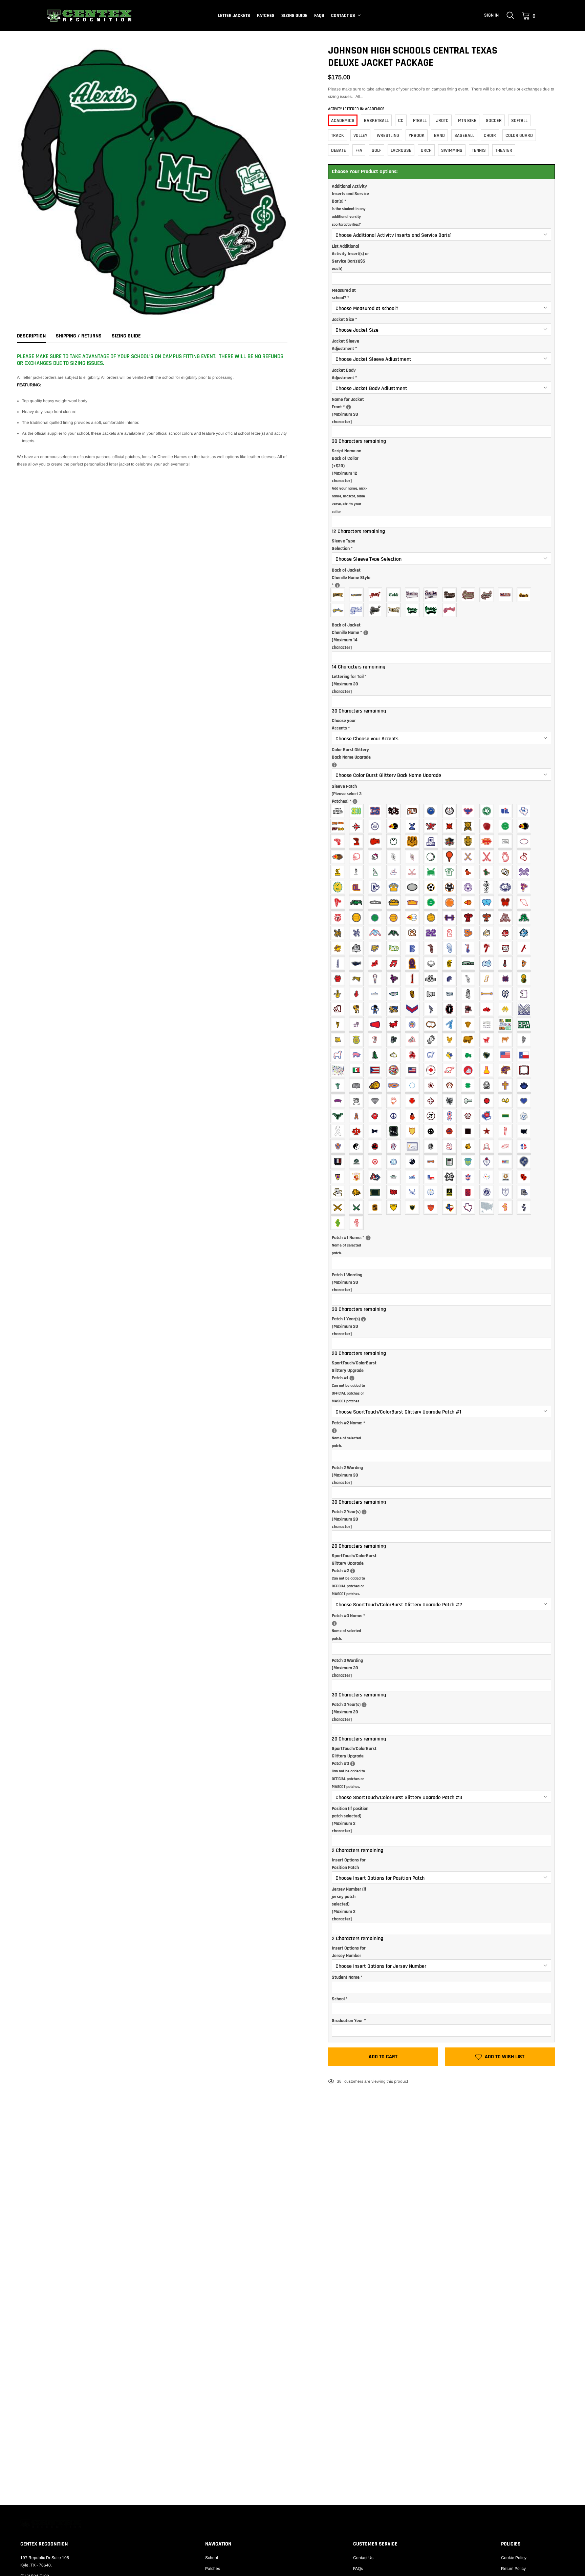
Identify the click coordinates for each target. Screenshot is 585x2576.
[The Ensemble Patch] (358, 948)
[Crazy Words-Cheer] (451, 994)
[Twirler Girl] (451, 1024)
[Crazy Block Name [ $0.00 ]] (358, 595)
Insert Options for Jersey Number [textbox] (349, 1952)
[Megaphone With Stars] (395, 1024)
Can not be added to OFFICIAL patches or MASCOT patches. (348, 1586)
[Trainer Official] (339, 918)
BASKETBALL (376, 121)
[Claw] (451, 1085)
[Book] (526, 1070)
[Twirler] (470, 1024)
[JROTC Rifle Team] (432, 1207)
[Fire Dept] (414, 1101)
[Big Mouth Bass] (507, 1070)
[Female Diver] (526, 887)
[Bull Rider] (432, 1040)
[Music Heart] (395, 979)
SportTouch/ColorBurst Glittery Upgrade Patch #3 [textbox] (354, 1767)
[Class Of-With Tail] (414, 811)
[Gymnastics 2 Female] (358, 872)
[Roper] (414, 1055)
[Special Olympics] (470, 887)
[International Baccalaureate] (414, 1162)
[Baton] (488, 994)
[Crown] (526, 1085)
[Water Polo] (432, 918)
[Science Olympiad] (395, 1177)
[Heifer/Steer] (507, 1040)
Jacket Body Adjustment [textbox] (344, 374)
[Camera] (358, 1085)
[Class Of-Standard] (358, 811)
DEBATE (339, 150)
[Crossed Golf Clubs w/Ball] (488, 857)
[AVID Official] (414, 1146)
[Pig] (358, 1055)
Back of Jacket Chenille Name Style (353, 578)
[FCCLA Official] (507, 1146)
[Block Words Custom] (507, 1024)
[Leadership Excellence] (377, 1207)
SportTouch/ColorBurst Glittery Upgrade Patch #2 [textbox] (354, 1575)
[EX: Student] (337, 585)
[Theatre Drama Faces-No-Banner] (526, 1177)
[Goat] (488, 1040)
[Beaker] (488, 1070)
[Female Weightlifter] (470, 918)
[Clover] (470, 1085)
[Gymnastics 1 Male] (377, 872)
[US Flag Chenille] (507, 1055)
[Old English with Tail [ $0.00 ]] (414, 595)
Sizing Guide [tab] (126, 336)
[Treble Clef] (358, 994)
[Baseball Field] (470, 826)
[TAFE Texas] (488, 1177)
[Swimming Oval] (507, 887)
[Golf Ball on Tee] (451, 857)
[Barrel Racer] (414, 1040)
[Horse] (526, 1040)
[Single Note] (488, 979)
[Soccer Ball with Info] (451, 887)
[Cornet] (358, 963)
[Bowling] (414, 841)
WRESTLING (388, 136)
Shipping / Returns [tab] (79, 336)
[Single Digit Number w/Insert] (470, 933)
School (212, 2558)
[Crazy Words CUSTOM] (488, 1024)
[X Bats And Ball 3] (451, 826)
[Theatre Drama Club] (358, 1192)
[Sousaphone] (526, 979)
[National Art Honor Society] (507, 1162)
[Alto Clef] (414, 948)
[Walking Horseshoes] (526, 1207)
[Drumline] (432, 963)
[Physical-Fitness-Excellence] (414, 1024)
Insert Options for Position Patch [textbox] (349, 1864)
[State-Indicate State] (488, 1207)
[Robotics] (377, 1177)
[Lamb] (339, 1055)
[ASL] (395, 1146)
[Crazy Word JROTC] (395, 1192)
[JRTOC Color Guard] (395, 1207)
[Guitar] (507, 963)
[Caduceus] (339, 1085)
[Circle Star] (432, 1085)
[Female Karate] (470, 872)
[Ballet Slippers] (470, 994)
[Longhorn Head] (339, 1116)
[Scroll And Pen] (395, 1131)
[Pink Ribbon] (451, 1116)
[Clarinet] (339, 963)
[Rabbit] (395, 1055)
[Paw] (377, 1116)
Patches (266, 16)
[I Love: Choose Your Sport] (339, 826)
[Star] (488, 1131)
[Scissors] (377, 1131)
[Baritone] (451, 948)
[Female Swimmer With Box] (395, 902)
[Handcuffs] (507, 1101)
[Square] (470, 1131)
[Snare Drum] (507, 979)
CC (401, 121)
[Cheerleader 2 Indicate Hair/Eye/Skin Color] (377, 1009)
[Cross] (507, 1085)
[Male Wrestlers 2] (358, 933)
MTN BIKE (467, 121)
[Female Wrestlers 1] (507, 918)
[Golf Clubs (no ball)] (470, 857)
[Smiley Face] (432, 1131)
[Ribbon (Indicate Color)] (339, 1131)
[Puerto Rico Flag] (377, 1070)
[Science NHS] (339, 1177)
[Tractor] (470, 1055)
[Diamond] (377, 1101)
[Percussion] (432, 979)
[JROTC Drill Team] (414, 1207)
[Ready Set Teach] (488, 1116)
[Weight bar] (451, 918)
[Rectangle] (507, 1116)
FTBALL (420, 121)
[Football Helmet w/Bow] (377, 857)
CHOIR (490, 136)
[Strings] (339, 994)
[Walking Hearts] (507, 1207)
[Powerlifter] (395, 887)
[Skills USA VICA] (432, 1177)
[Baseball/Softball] (377, 826)
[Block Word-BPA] (526, 1024)
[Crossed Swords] (358, 1207)
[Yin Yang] (358, 1146)
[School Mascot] (339, 811)
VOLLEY (360, 136)
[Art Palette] (451, 1070)
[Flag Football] (395, 857)
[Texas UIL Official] (526, 811)
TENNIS (479, 150)
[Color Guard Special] (526, 1009)
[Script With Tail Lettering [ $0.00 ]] (470, 595)
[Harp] (526, 963)
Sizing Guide (294, 16)
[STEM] (451, 1177)
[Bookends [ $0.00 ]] (395, 610)
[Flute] (470, 963)
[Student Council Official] (470, 1177)
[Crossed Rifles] (339, 1207)
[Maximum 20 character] (354, 1326)
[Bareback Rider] (395, 1040)
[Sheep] (432, 1055)
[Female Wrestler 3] (377, 933)
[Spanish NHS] (358, 1177)
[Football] (526, 841)
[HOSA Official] (377, 1162)
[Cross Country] (488, 841)
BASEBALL (464, 136)
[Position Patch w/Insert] (377, 887)
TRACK (338, 136)
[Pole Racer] (377, 1055)
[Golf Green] (526, 857)
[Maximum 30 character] (354, 410)
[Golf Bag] (507, 857)
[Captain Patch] (432, 841)
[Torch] (507, 1131)
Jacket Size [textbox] (344, 320)
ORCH (426, 150)
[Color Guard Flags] (507, 1009)
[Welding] (339, 1146)
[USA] (526, 1131)
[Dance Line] (470, 1009)
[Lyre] (339, 979)
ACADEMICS (343, 121)
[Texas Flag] (526, 1055)
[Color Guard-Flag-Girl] (432, 1009)
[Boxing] (377, 841)
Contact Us (343, 16)
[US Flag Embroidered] (414, 1070)
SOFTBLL (519, 121)
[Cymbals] (377, 963)
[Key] (432, 1162)
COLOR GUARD (519, 136)
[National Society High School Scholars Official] (526, 1162)
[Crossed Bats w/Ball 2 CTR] (432, 826)
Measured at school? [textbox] (344, 294)
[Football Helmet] (358, 857)
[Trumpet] (395, 994)
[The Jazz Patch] (339, 948)
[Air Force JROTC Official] (432, 1192)
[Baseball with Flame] (395, 826)
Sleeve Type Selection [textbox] (343, 545)
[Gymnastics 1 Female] (339, 872)
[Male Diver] (339, 902)
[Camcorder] (377, 1085)
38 (339, 2081)
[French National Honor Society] (339, 1162)
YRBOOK (417, 136)
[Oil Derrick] (358, 1116)
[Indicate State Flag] (339, 1070)
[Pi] (432, 1116)
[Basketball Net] (339, 841)
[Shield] (414, 1131)
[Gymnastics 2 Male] (395, 872)
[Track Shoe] (526, 902)
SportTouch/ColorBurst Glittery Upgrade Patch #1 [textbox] (354, 1382)
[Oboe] (414, 979)
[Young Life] (377, 1146)
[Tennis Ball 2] (451, 902)
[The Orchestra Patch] (377, 948)
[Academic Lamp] (470, 811)
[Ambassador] (377, 1040)
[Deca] (358, 1101)
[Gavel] (470, 1101)
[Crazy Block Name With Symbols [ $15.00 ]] (377, 595)
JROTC (442, 121)
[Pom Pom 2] (432, 1024)
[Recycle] (526, 1116)
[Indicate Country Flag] (395, 1070)
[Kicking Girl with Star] (358, 1024)
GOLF (376, 150)
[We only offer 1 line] (366, 633)
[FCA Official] (451, 841)
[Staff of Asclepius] (488, 887)
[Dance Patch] (451, 1009)
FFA (359, 150)
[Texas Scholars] (507, 1177)
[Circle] (414, 1085)
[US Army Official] (451, 1192)
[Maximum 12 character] (349, 481)
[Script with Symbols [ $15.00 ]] (358, 610)
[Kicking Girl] (339, 1024)
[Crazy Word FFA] (339, 1040)
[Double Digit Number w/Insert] (432, 933)
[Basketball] (507, 826)
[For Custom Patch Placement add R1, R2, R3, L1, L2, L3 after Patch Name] (368, 1238)
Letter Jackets (234, 16)
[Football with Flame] (339, 857)
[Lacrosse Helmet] (507, 872)
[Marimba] (358, 979)
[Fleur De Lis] (432, 1101)
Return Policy (513, 2569)
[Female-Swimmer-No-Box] (358, 902)
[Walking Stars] (358, 1223)
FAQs (319, 16)
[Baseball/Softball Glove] (488, 826)
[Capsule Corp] (432, 1146)
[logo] (89, 16)
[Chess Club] (451, 1146)
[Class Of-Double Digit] (377, 811)
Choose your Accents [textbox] (344, 724)
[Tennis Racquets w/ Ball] (488, 902)
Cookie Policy (514, 2558)
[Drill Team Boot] (526, 994)
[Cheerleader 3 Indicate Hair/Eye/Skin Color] (395, 1009)
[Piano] (451, 979)
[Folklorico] (451, 1101)
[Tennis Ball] (432, 902)
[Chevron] (414, 1009)
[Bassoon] (526, 948)
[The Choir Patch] (507, 933)
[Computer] (488, 1085)
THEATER (504, 150)
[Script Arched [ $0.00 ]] (339, 610)
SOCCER (494, 121)
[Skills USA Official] (414, 1177)
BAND (439, 136)
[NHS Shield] (488, 1162)
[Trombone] (377, 994)
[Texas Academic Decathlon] (488, 811)
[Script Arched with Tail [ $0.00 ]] (414, 610)
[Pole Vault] (339, 887)
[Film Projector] (395, 1101)
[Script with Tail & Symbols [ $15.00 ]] (377, 610)
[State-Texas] (470, 1207)
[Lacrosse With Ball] (526, 872)
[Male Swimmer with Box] (414, 902)
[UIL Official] (507, 811)
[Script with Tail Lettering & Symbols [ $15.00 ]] (488, 595)
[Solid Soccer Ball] (432, 887)
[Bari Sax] (432, 948)
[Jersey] (451, 872)
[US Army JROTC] (470, 1192)
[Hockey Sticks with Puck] (414, 872)
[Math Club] (451, 1162)
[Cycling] (507, 841)
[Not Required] (363, 1319)
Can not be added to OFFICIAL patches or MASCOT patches (348, 1393)
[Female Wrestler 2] (339, 933)
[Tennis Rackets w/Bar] (507, 902)
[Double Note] (395, 963)
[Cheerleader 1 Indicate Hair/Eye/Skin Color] (358, 1009)
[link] (510, 15)
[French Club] (526, 1146)
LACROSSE (401, 150)
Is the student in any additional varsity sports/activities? (349, 217)
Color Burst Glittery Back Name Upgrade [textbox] (354, 754)
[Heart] (526, 1101)
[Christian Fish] (395, 1085)
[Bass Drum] (507, 948)
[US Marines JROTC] (488, 1192)
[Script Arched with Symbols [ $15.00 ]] (451, 610)
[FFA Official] (358, 1040)
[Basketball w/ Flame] (526, 826)
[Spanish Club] (451, 1131)
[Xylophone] (432, 994)
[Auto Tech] (470, 1070)
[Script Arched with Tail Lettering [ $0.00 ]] (432, 610)
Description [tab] (31, 336)
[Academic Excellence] (432, 811)
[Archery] (358, 826)
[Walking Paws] (339, 1223)
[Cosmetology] (470, 1146)
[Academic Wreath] (451, 811)
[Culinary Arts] (488, 1146)
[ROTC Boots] (526, 1192)
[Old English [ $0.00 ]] (395, 595)
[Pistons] (470, 1116)
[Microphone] (377, 979)
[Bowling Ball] (395, 841)
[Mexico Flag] (358, 1070)
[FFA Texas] (451, 1055)
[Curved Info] (339, 1101)
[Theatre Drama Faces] (339, 1192)
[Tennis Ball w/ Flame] (470, 902)
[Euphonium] (451, 963)
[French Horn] (488, 963)
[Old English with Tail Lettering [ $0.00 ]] (432, 595)
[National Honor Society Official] (470, 1162)
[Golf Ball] (432, 857)
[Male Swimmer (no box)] (377, 902)
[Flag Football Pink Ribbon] (414, 857)
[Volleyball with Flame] (414, 918)
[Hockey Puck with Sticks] (432, 872)
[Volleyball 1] (358, 918)
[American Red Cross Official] (432, 1070)
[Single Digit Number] (451, 933)
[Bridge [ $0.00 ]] (339, 595)
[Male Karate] (488, 872)
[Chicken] (451, 1040)
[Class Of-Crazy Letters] (395, 811)
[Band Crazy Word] (395, 948)
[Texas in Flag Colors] (451, 1207)
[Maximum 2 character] (350, 1820)
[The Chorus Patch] (526, 933)
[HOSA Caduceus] (395, 1162)
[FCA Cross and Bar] (470, 841)
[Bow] (507, 994)
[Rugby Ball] (414, 887)
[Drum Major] (414, 963)
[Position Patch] (358, 887)
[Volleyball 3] (395, 918)
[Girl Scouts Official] (358, 1162)
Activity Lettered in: (356, 109)
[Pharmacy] (414, 1116)
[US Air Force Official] (414, 1192)
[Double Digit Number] (414, 933)
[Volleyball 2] (377, 918)
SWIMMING (452, 150)
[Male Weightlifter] (488, 918)
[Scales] (358, 1131)
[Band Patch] (488, 933)
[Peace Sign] (395, 1116)
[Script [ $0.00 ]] (526, 595)
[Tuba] (414, 994)
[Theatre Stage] (377, 1192)
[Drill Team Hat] (488, 1009)
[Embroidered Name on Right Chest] (349, 407)
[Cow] (470, 1040)
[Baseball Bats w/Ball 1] (414, 826)
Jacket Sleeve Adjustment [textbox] (345, 345)
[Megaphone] (377, 1024)
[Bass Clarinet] (470, 948)
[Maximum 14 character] (354, 636)
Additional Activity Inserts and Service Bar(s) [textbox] (350, 205)
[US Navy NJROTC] (507, 1192)
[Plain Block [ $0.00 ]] (507, 595)
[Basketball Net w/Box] (358, 841)
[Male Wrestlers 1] (526, 918)
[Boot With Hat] (339, 1009)
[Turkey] (488, 1055)
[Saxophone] (470, 979)
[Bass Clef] (488, 948)
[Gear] (488, 1101)
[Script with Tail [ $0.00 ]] (451, 595)
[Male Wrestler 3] (395, 933)
